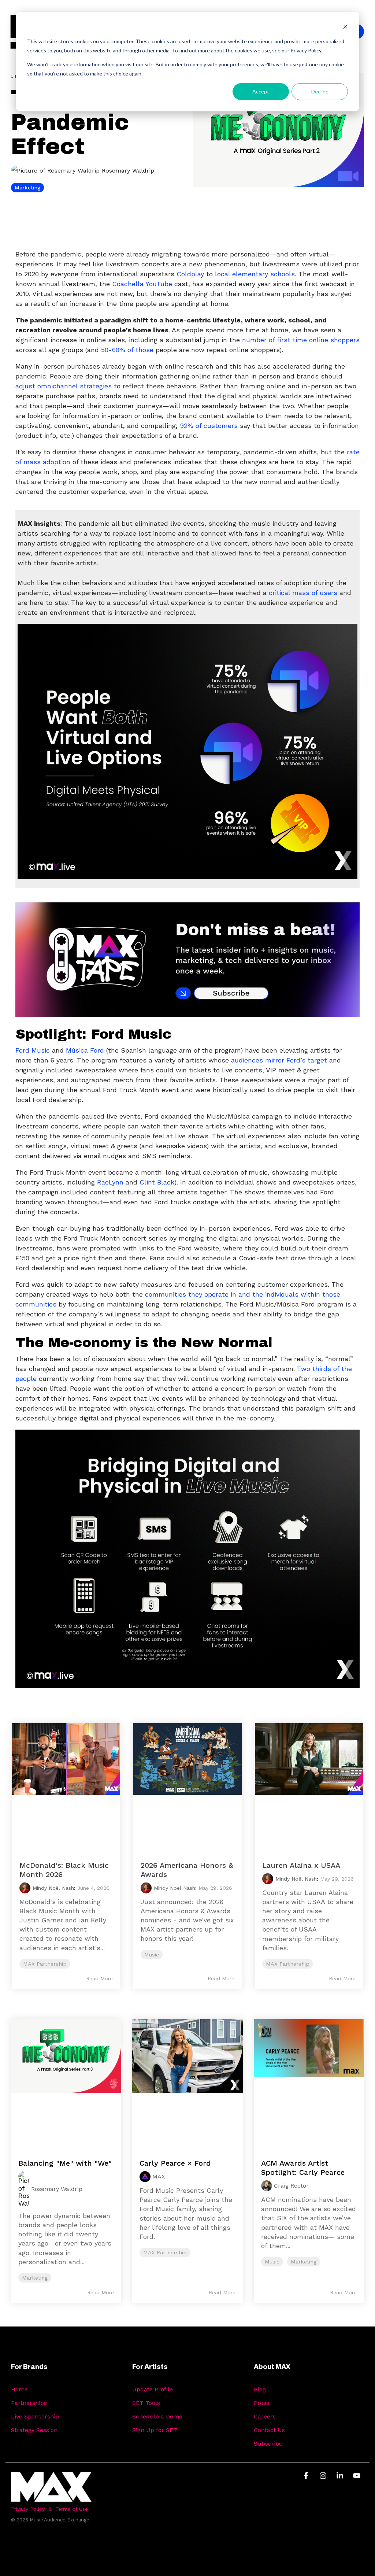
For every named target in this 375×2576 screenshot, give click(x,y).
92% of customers (209, 426)
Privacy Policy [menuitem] (28, 2509)
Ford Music (33, 1050)
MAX (159, 2176)
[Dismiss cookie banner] (345, 28)
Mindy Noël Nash (53, 1888)
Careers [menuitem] (265, 2416)
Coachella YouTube (142, 284)
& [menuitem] (50, 2509)
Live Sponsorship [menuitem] (35, 2416)
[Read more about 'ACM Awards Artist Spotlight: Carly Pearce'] (309, 2081)
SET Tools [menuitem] (146, 2403)
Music (152, 1955)
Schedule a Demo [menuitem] (157, 2416)
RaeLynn (110, 1182)
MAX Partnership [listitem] (165, 2252)
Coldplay (190, 274)
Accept (261, 91)
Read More (99, 1978)
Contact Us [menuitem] (269, 2430)
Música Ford (85, 1050)
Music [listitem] (272, 2262)
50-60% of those (127, 350)
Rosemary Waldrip (127, 171)
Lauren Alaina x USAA (301, 1865)
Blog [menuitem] (260, 2389)
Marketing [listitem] (35, 2278)
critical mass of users (303, 593)
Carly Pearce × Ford (175, 2163)
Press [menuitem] (261, 2403)
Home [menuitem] (19, 2389)
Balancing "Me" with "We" (65, 2163)
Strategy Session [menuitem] (34, 2430)
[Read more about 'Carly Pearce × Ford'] (187, 2081)
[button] (307, 2476)
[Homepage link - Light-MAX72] (51, 2497)
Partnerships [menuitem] (29, 2403)
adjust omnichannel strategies (64, 386)
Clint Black (157, 1182)
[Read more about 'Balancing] (66, 2081)
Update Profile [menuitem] (153, 2389)
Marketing (27, 188)
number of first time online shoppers (301, 340)
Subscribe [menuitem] (268, 2444)
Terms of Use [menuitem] (72, 2509)
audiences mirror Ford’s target (279, 1060)
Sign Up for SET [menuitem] (155, 2430)
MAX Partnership (45, 1964)
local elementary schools (255, 274)
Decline (320, 91)
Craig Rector (291, 2186)
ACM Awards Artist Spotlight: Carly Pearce (303, 2168)
